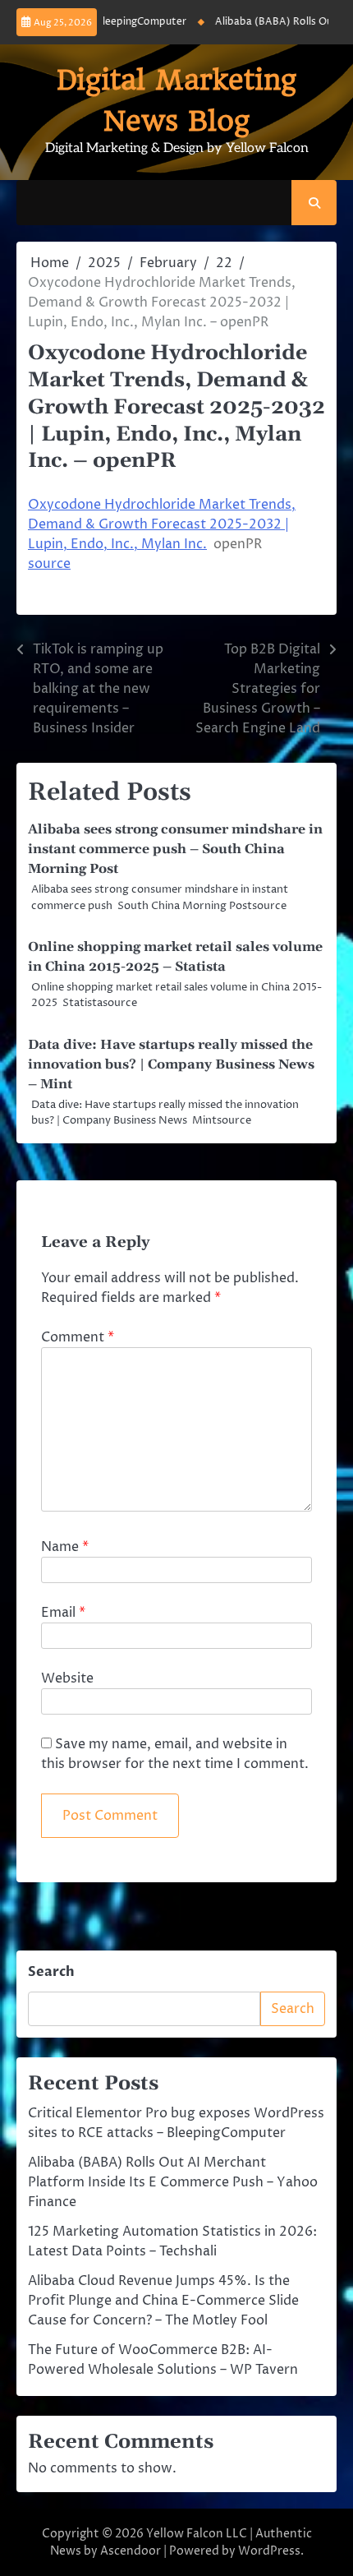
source (49, 564)
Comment (78, 1337)
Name (65, 1547)
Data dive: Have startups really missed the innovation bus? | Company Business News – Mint (171, 1064)
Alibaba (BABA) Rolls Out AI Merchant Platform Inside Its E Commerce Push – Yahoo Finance (173, 2182)
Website (67, 1678)
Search (51, 1972)
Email (63, 1613)
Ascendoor (131, 2551)
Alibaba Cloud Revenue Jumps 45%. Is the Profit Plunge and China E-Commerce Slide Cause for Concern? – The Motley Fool (163, 2301)
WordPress (269, 2551)
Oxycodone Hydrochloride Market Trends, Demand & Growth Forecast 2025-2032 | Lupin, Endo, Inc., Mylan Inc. (162, 524)
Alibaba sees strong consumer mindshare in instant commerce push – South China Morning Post (175, 849)
